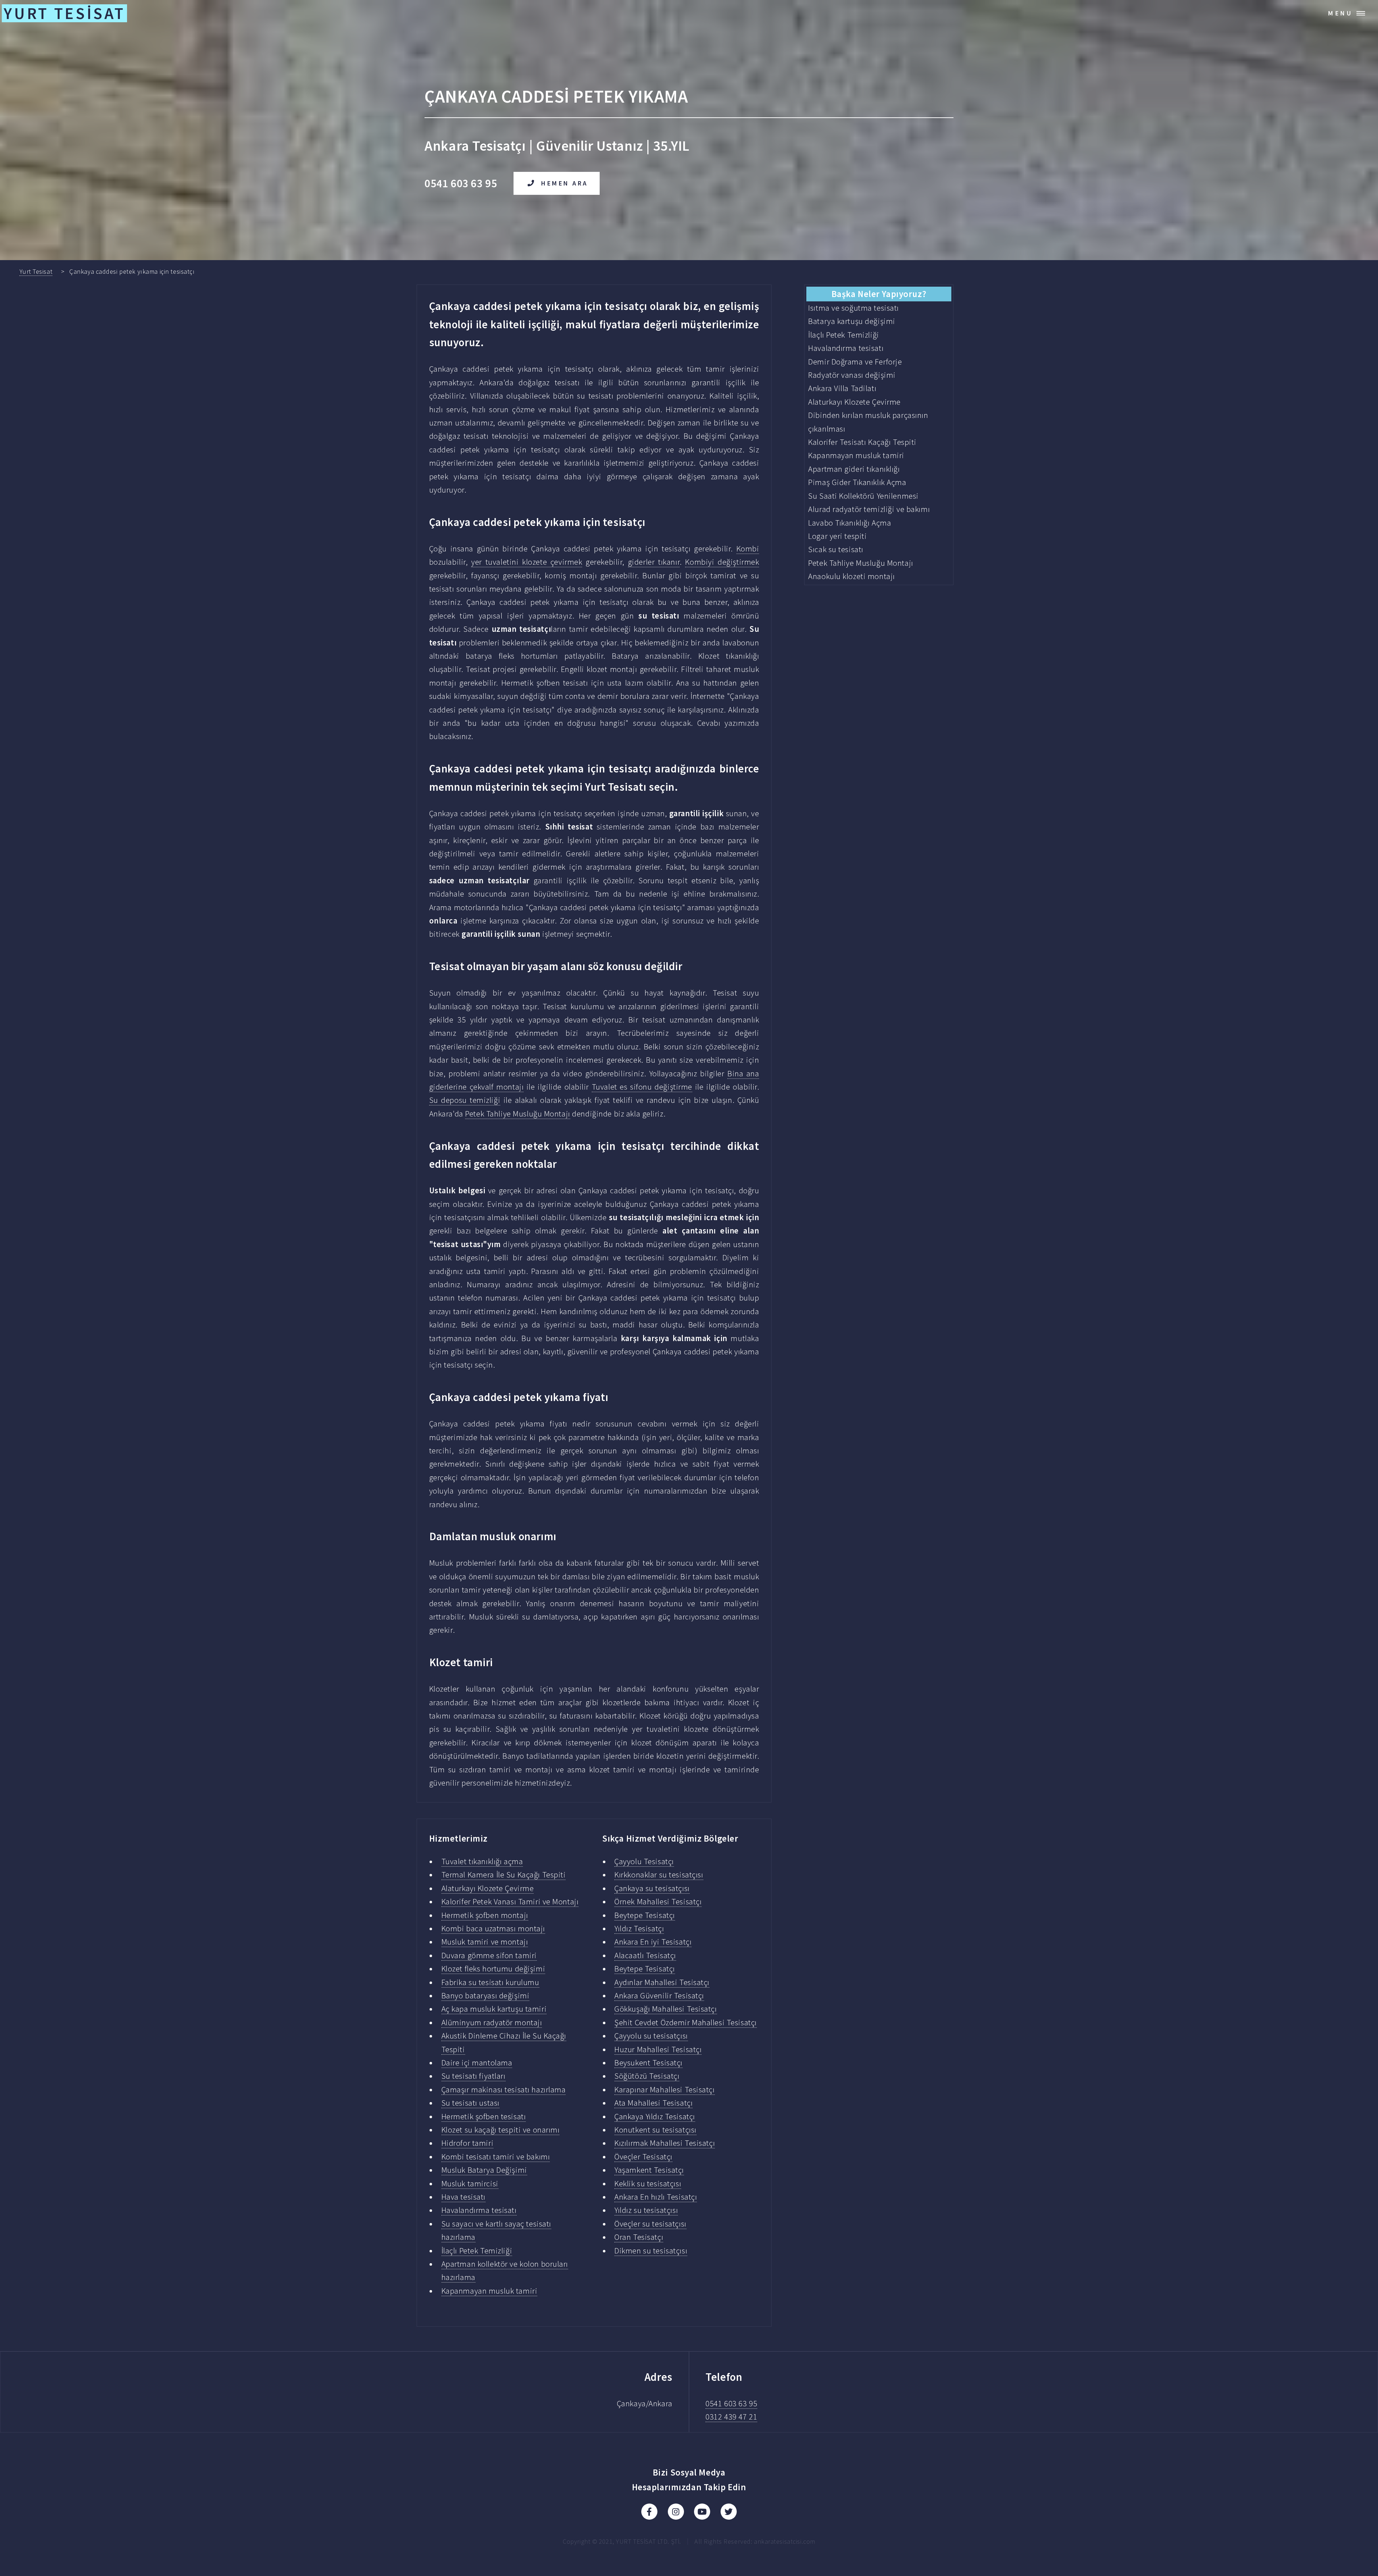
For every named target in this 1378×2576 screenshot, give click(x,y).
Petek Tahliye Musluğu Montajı (517, 1114)
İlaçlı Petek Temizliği (477, 2251)
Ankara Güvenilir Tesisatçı (659, 1996)
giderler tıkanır (654, 562)
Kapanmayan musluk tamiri (489, 2291)
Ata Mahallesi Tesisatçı (653, 2103)
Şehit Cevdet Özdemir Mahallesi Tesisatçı (686, 2022)
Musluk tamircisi (470, 2184)
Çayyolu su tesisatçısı (651, 2036)
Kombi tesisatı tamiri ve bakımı (496, 2157)
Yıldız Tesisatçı (639, 1928)
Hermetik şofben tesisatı (484, 2116)
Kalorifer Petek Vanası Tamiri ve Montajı (510, 1902)
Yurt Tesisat (36, 271)
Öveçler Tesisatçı (643, 2157)
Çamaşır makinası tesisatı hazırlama (504, 2090)
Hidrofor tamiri (468, 2143)
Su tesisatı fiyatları (474, 2076)
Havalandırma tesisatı (479, 2210)
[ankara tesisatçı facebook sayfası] (649, 2512)
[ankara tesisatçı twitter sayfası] (729, 2512)
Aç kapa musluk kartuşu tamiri (494, 2009)
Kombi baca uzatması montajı (493, 1928)
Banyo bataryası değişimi (486, 1996)
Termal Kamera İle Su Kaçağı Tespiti (504, 1875)
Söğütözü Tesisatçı (647, 2076)
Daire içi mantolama (477, 2063)
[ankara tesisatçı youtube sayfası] (702, 2512)
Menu (1340, 13)
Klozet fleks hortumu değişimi (493, 1969)
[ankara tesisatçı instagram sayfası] (676, 2512)
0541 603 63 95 (731, 2403)
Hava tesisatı (463, 2197)
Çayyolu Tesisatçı (644, 1861)
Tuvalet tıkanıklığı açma (482, 1861)
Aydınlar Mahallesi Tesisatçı (662, 1982)
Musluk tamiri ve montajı (485, 1942)
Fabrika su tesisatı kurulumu (490, 1982)
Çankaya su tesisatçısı (652, 1888)
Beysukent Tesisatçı (648, 2063)
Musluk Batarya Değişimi (484, 2170)
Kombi (748, 549)
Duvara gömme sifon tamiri (489, 1955)
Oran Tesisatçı (639, 2237)
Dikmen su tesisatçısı (651, 2251)
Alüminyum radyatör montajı (492, 2022)
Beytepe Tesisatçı (645, 1915)
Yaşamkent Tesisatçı (649, 2170)
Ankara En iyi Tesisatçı (653, 1942)
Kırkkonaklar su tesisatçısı (659, 1875)
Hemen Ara (565, 183)
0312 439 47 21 (731, 2417)
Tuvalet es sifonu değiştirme (642, 1087)
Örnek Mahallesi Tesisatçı (658, 1902)
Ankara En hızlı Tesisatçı (656, 2197)
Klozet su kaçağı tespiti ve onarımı (501, 2130)
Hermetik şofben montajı (485, 1915)
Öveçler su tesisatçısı (650, 2224)
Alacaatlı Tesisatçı (645, 1955)
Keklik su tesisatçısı (648, 2184)
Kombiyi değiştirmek (722, 562)
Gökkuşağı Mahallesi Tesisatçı (665, 2009)
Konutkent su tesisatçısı (655, 2130)
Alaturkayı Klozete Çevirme (488, 1888)
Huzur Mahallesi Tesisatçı (658, 2049)
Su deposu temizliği (465, 1100)
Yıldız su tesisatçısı (646, 2210)
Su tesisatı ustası (470, 2103)
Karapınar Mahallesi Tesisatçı (664, 2090)
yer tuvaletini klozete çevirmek (527, 562)
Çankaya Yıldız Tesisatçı (655, 2116)
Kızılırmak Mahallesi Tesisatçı (665, 2143)
